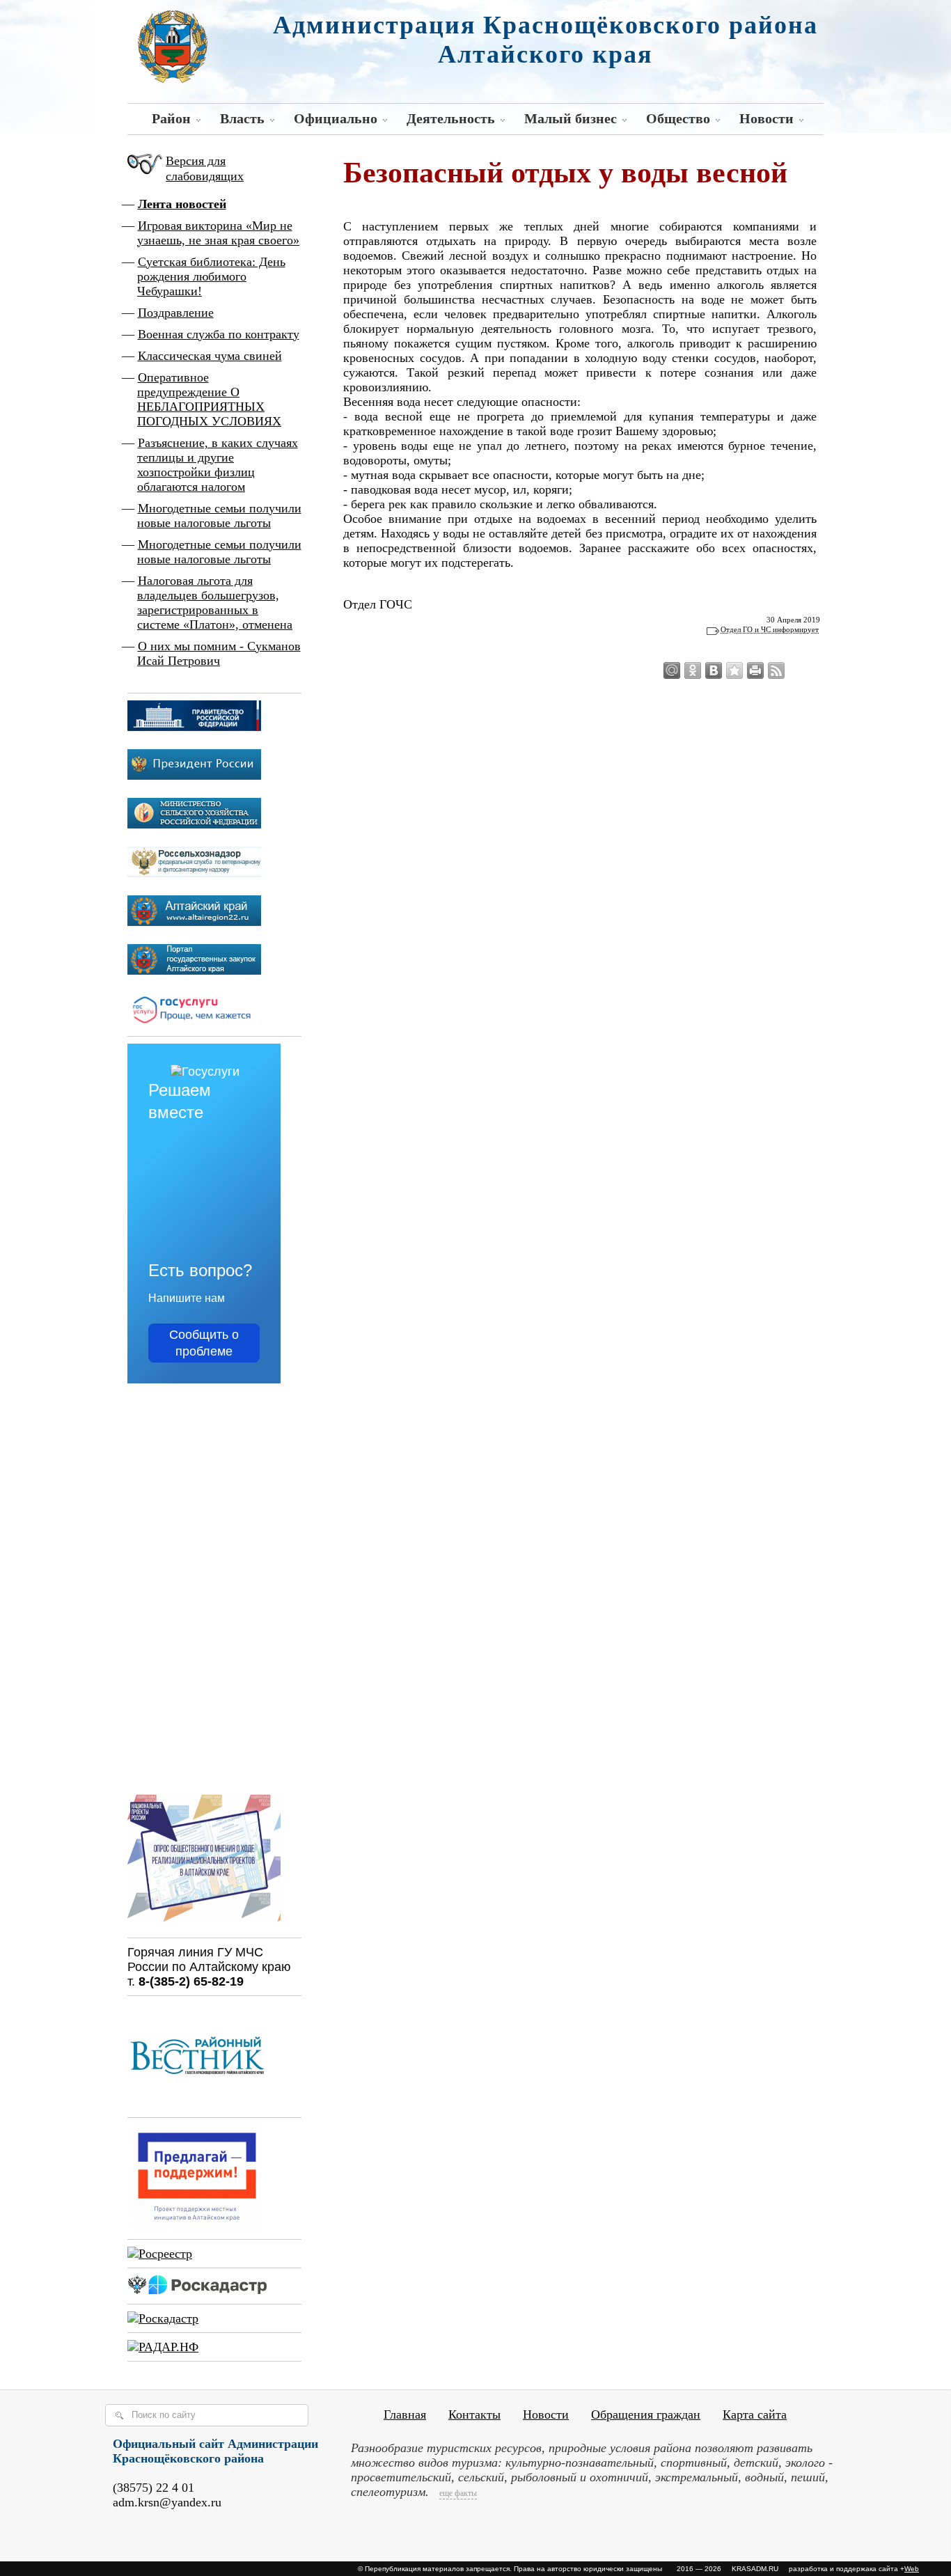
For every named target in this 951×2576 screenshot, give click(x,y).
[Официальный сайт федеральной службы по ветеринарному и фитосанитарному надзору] (194, 873)
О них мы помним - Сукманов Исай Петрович (219, 653)
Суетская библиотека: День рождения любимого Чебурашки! (211, 276)
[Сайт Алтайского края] (194, 922)
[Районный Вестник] (197, 2103)
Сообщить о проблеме (204, 1343)
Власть (242, 118)
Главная (405, 2414)
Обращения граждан (646, 2414)
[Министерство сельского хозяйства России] (194, 824)
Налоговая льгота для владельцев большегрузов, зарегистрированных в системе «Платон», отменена (215, 603)
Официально (336, 118)
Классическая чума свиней (210, 356)
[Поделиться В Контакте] (714, 670)
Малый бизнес (571, 118)
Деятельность (451, 118)
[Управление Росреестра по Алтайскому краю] (160, 2254)
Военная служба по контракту (219, 334)
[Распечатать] (755, 670)
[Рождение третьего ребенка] (163, 2318)
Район (171, 118)
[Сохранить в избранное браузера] (734, 670)
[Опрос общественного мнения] (204, 1924)
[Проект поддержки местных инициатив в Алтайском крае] (197, 2225)
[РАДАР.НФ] (163, 2347)
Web (912, 2569)
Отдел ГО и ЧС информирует (770, 629)
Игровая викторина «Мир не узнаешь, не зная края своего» (218, 233)
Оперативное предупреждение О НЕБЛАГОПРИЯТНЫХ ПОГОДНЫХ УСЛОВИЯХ (209, 399)
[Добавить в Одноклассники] (693, 670)
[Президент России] (194, 776)
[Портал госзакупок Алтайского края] (194, 971)
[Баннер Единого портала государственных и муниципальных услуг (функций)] (194, 1022)
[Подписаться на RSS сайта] (776, 670)
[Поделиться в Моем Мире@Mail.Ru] (672, 670)
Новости (767, 118)
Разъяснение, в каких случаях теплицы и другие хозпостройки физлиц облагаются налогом (218, 465)
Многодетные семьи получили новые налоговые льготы (219, 516)
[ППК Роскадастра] (197, 2290)
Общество (678, 118)
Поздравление (176, 313)
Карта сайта (755, 2414)
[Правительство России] (194, 727)
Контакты (474, 2414)
